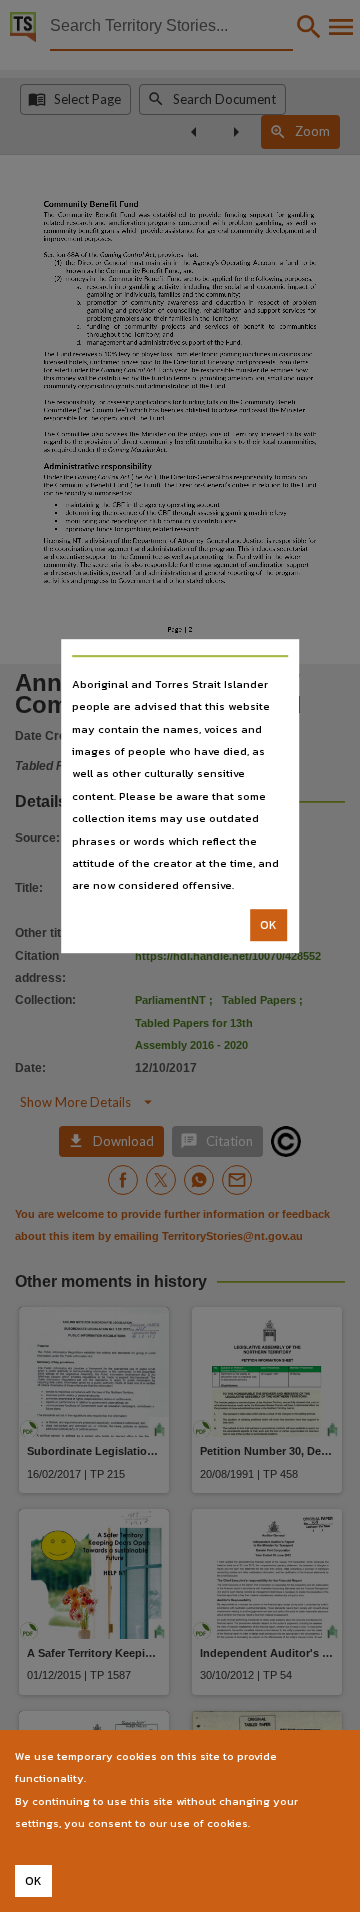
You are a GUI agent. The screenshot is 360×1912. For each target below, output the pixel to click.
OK (268, 925)
